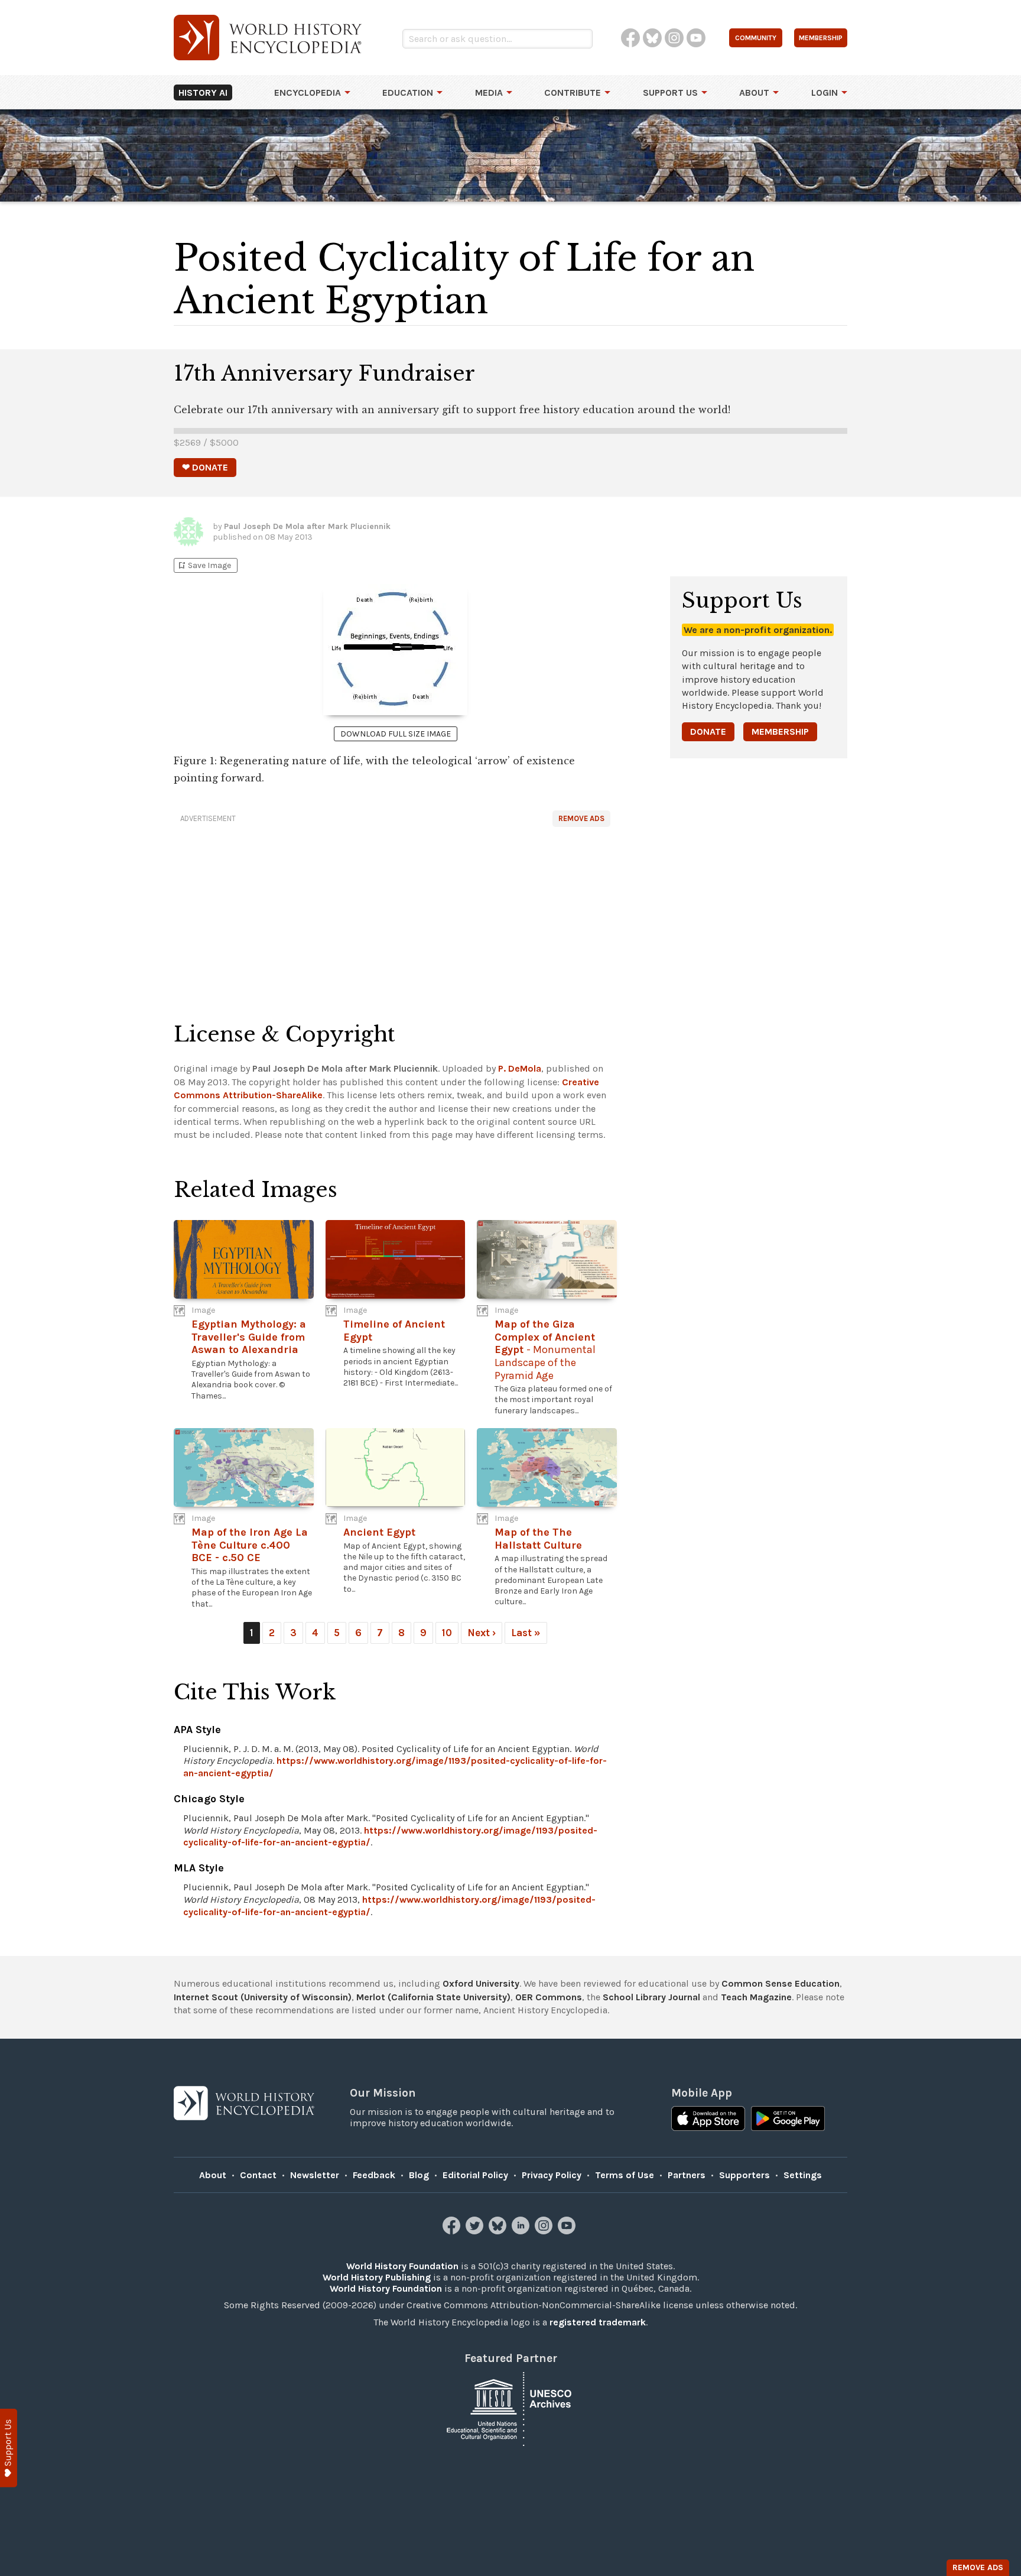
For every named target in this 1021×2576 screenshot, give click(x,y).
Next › (482, 1633)
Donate (708, 731)
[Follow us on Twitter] (476, 2231)
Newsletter (315, 2175)
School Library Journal (651, 1997)
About (754, 93)
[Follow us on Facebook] (453, 2231)
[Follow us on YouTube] (568, 2231)
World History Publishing (377, 2277)
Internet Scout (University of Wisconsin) (263, 1997)
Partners (687, 2175)
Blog (419, 2175)
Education (408, 93)
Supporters (744, 2175)
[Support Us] (9, 2448)
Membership (780, 731)
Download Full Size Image (396, 734)
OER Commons (549, 1997)
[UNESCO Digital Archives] (510, 2408)
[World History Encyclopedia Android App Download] (788, 2120)
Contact (258, 2175)
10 (447, 1633)
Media (489, 93)
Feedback (374, 2175)
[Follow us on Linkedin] (522, 2231)
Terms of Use (625, 2175)
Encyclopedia (308, 93)
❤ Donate (205, 467)
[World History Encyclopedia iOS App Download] (708, 2120)
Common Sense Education (781, 1983)
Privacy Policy (552, 2175)
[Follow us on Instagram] (545, 2231)
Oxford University (481, 1983)
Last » (526, 1633)
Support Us (670, 93)
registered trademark (598, 2322)
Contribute (573, 93)
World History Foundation (402, 2266)
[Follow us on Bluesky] (499, 2231)
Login (825, 93)
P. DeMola (520, 1068)
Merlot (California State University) (433, 1997)
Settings (803, 2175)
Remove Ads (581, 818)
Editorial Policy (475, 2175)
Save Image (204, 565)
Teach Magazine (756, 1997)
